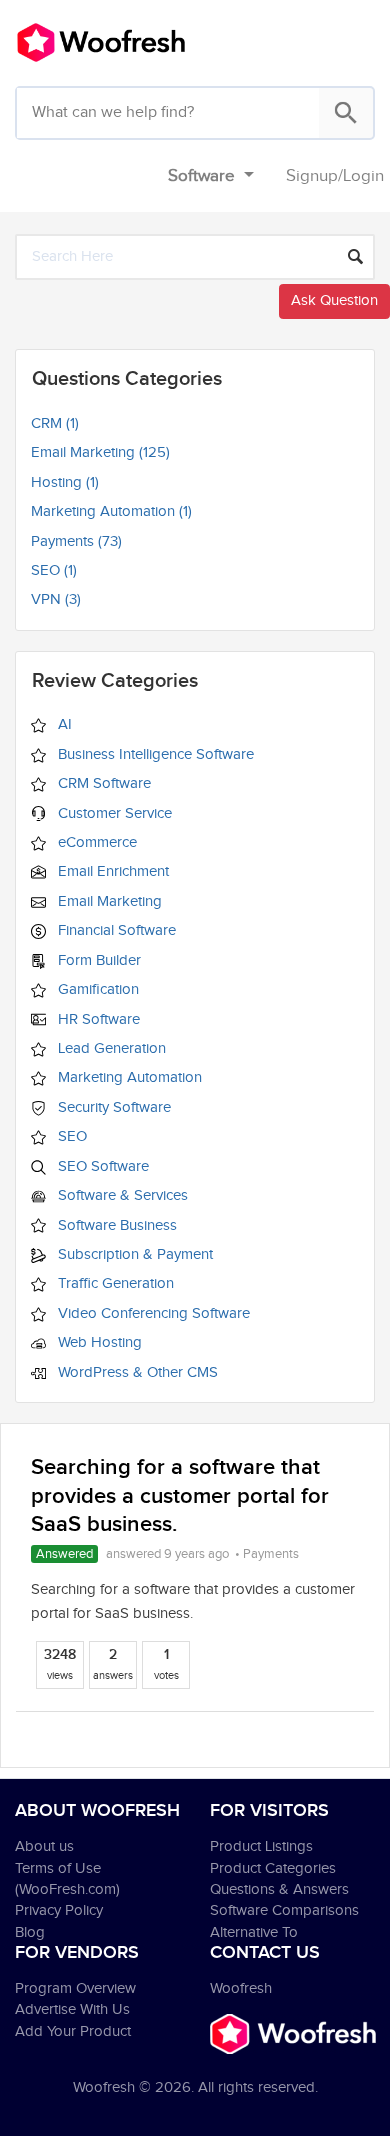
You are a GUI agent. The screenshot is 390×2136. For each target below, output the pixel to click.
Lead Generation (110, 1048)
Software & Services (121, 1195)
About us (44, 1846)
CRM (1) (55, 423)
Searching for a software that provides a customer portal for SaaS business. (180, 1496)
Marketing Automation (128, 1077)
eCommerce (95, 842)
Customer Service (113, 813)
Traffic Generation (114, 1283)
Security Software (112, 1107)
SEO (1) (54, 570)
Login (363, 176)
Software (203, 176)
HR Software (97, 1019)
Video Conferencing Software (152, 1313)
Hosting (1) (65, 482)
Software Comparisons (284, 1910)
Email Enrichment (111, 871)
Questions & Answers (279, 1889)
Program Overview (75, 1988)
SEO (70, 1136)
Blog (30, 1932)
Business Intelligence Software (154, 754)
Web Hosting (98, 1342)
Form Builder (97, 960)
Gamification (96, 989)
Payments (271, 1554)
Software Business (115, 1225)
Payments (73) (76, 541)
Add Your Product (73, 2031)
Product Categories (273, 1868)
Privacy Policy (59, 1910)
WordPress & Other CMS (136, 1372)
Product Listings (261, 1846)
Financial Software (115, 930)
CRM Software (102, 783)
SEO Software (101, 1166)
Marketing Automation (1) (111, 511)
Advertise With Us (72, 2009)
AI (63, 724)
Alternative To (254, 1932)
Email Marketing (108, 901)
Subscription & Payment (133, 1254)
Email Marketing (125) (100, 452)
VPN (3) (56, 599)
